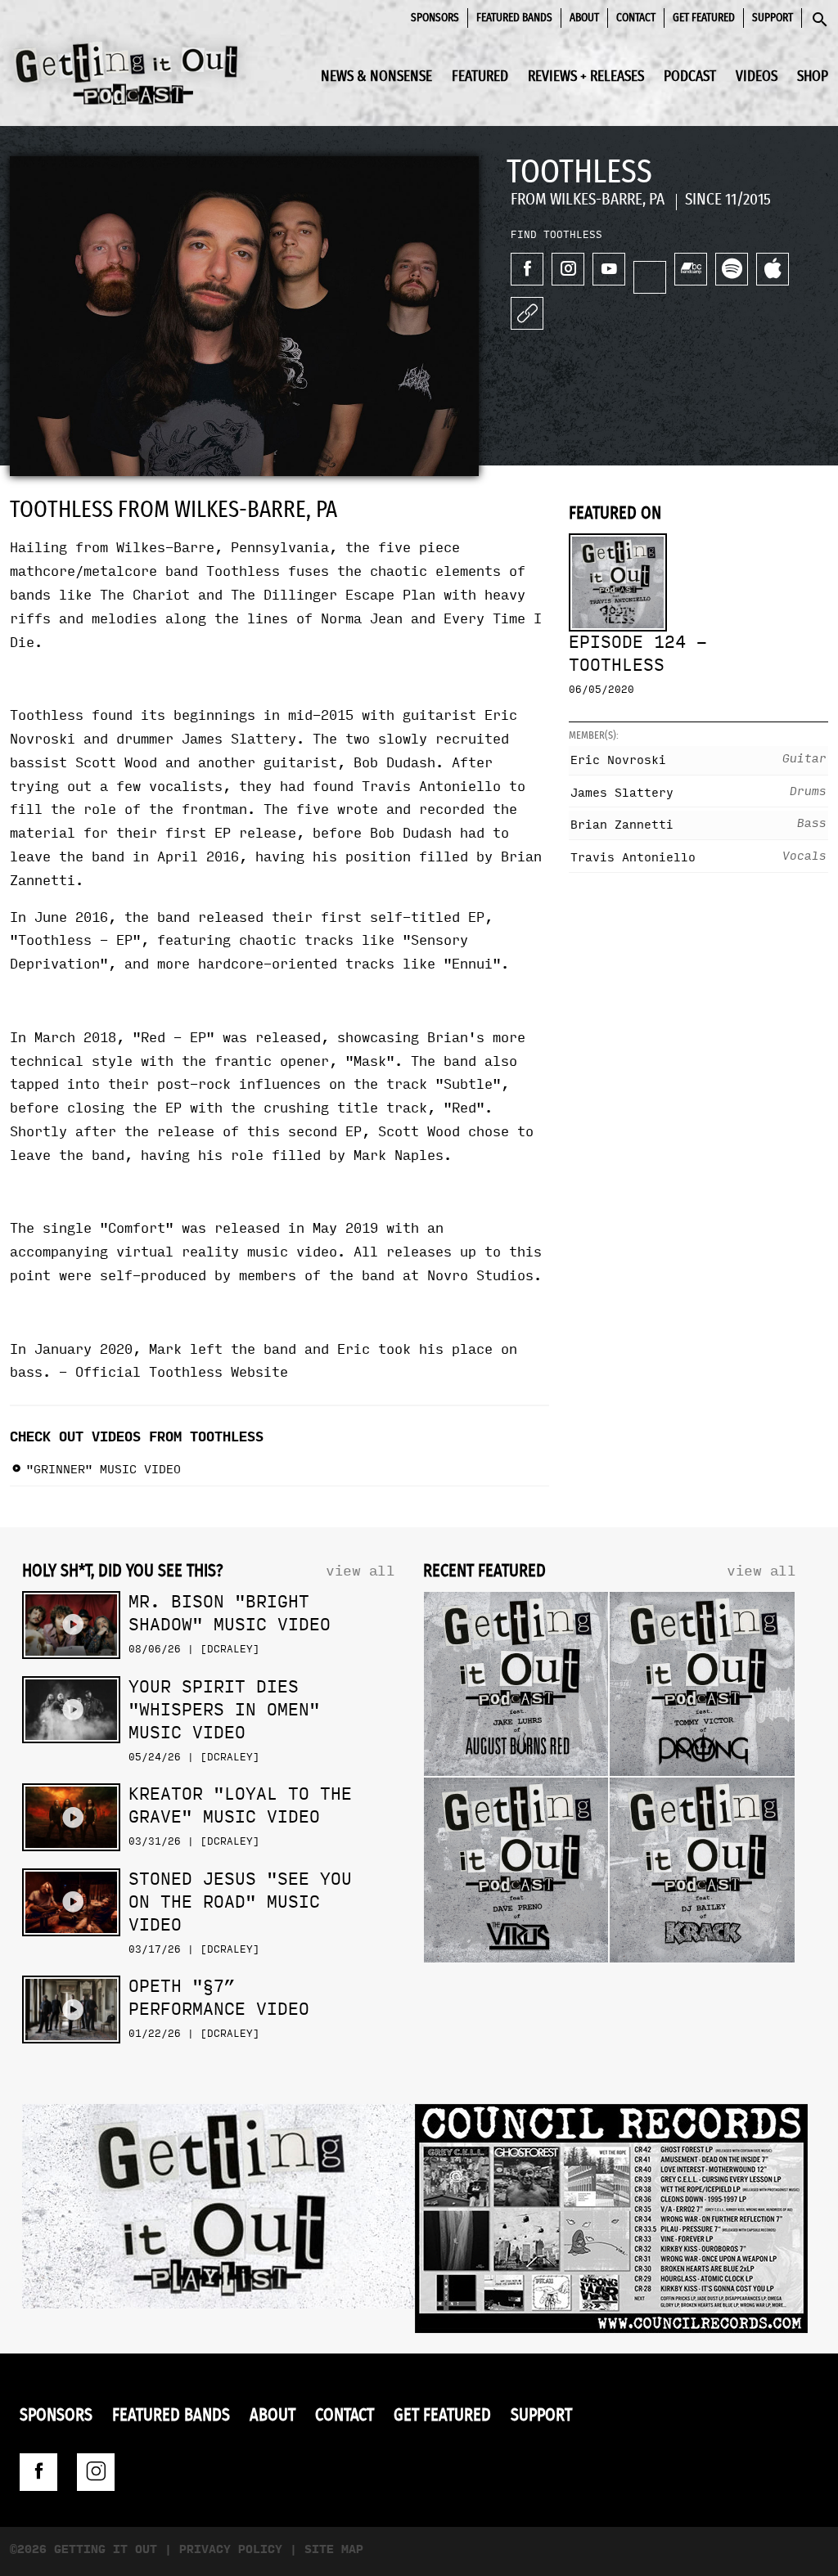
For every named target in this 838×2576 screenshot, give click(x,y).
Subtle (468, 1084)
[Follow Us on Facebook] (38, 2472)
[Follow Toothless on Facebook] (527, 269)
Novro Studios (480, 1276)
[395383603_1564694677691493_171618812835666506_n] (611, 2223)
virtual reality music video (227, 1252)
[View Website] (527, 313)
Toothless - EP (75, 940)
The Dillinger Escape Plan (333, 595)
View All (360, 1571)
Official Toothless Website (182, 1372)
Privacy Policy (231, 2549)
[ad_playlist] (219, 2210)
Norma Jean (362, 619)
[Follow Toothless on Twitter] (650, 277)
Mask (370, 1061)
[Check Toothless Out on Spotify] (732, 269)
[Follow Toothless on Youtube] (609, 269)
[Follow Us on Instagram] (96, 2472)
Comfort (137, 1228)
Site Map (334, 2549)
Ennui (472, 964)
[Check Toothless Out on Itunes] (773, 269)
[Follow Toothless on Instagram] (568, 269)
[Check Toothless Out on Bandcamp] (691, 269)
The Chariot (145, 595)
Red (464, 1108)
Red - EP (173, 1038)
